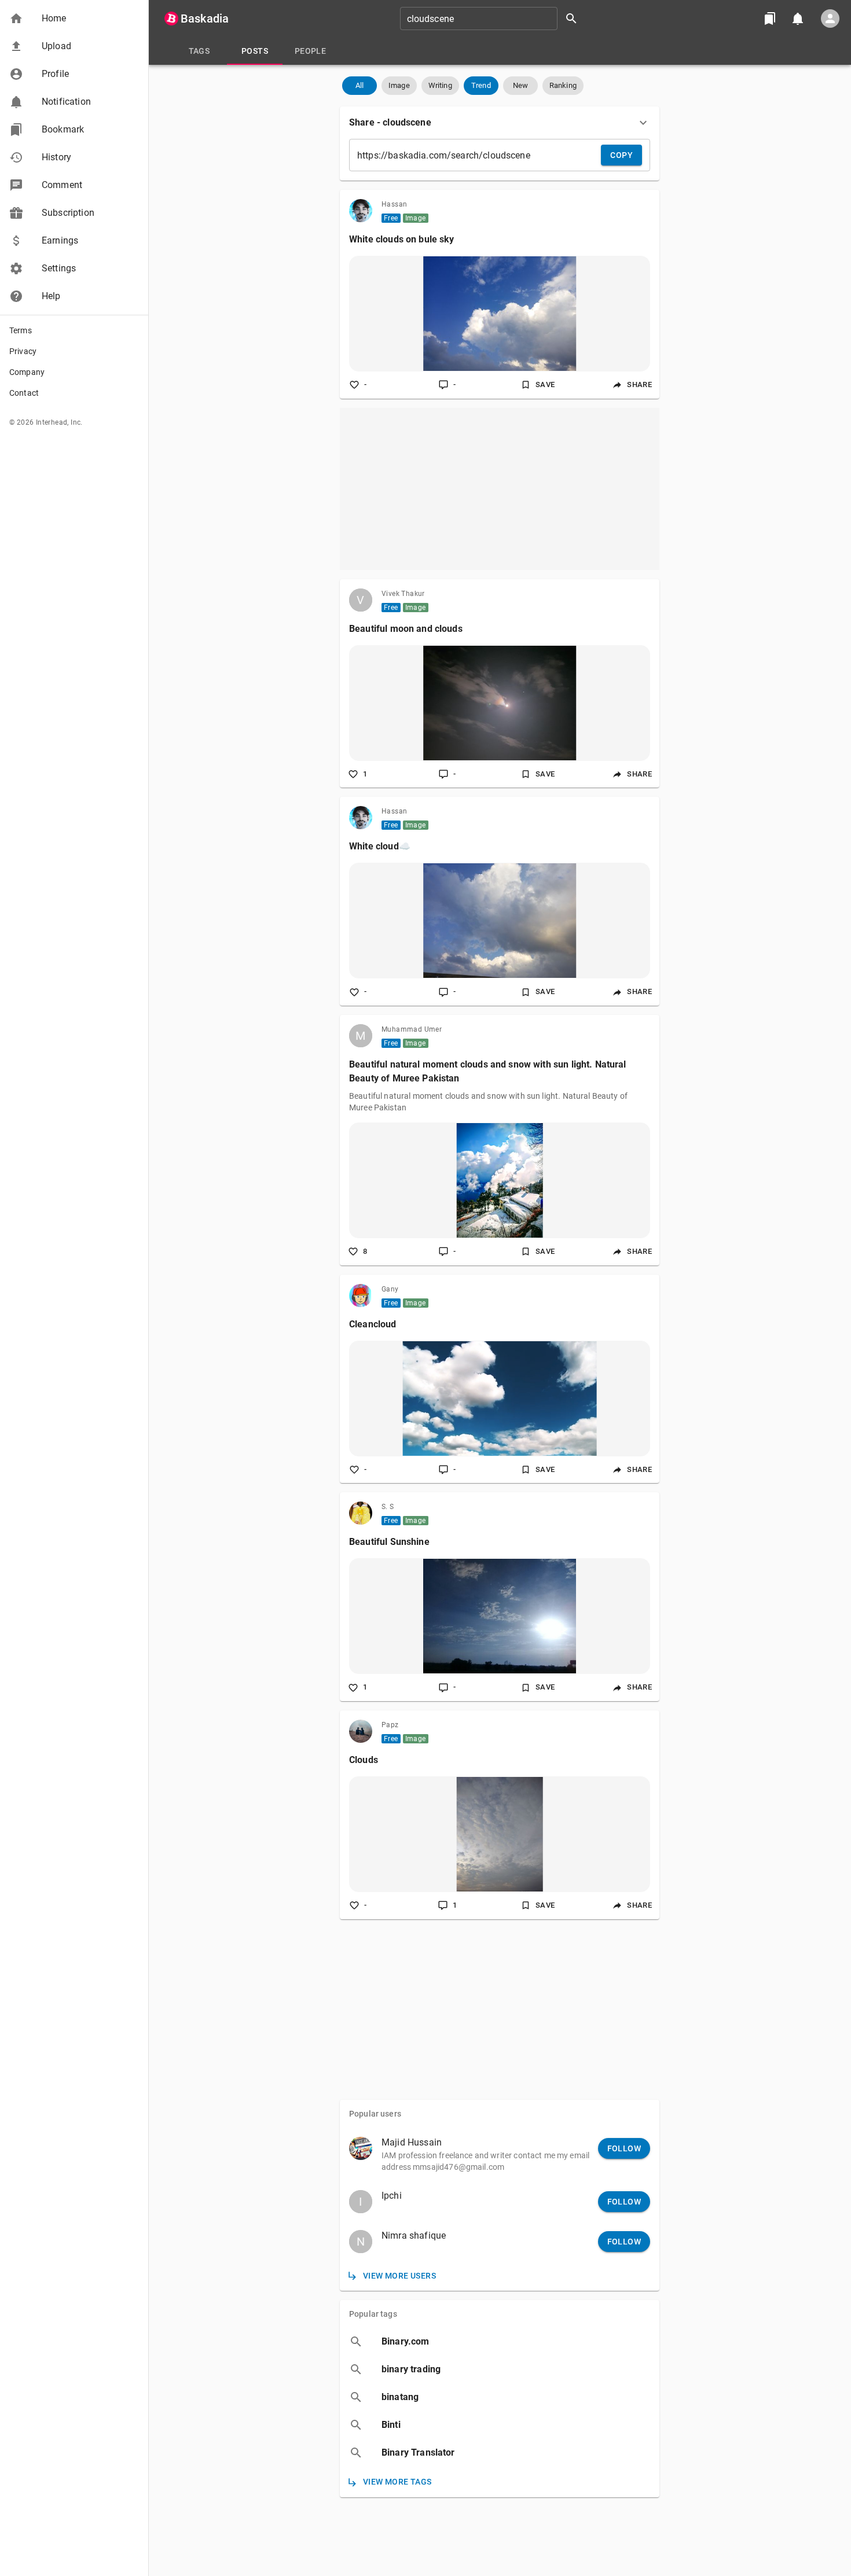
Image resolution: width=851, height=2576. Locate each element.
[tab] (199, 51)
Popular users (375, 2114)
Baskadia (205, 19)
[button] (74, 19)
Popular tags (373, 2314)
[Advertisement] (500, 489)
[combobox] (493, 19)
